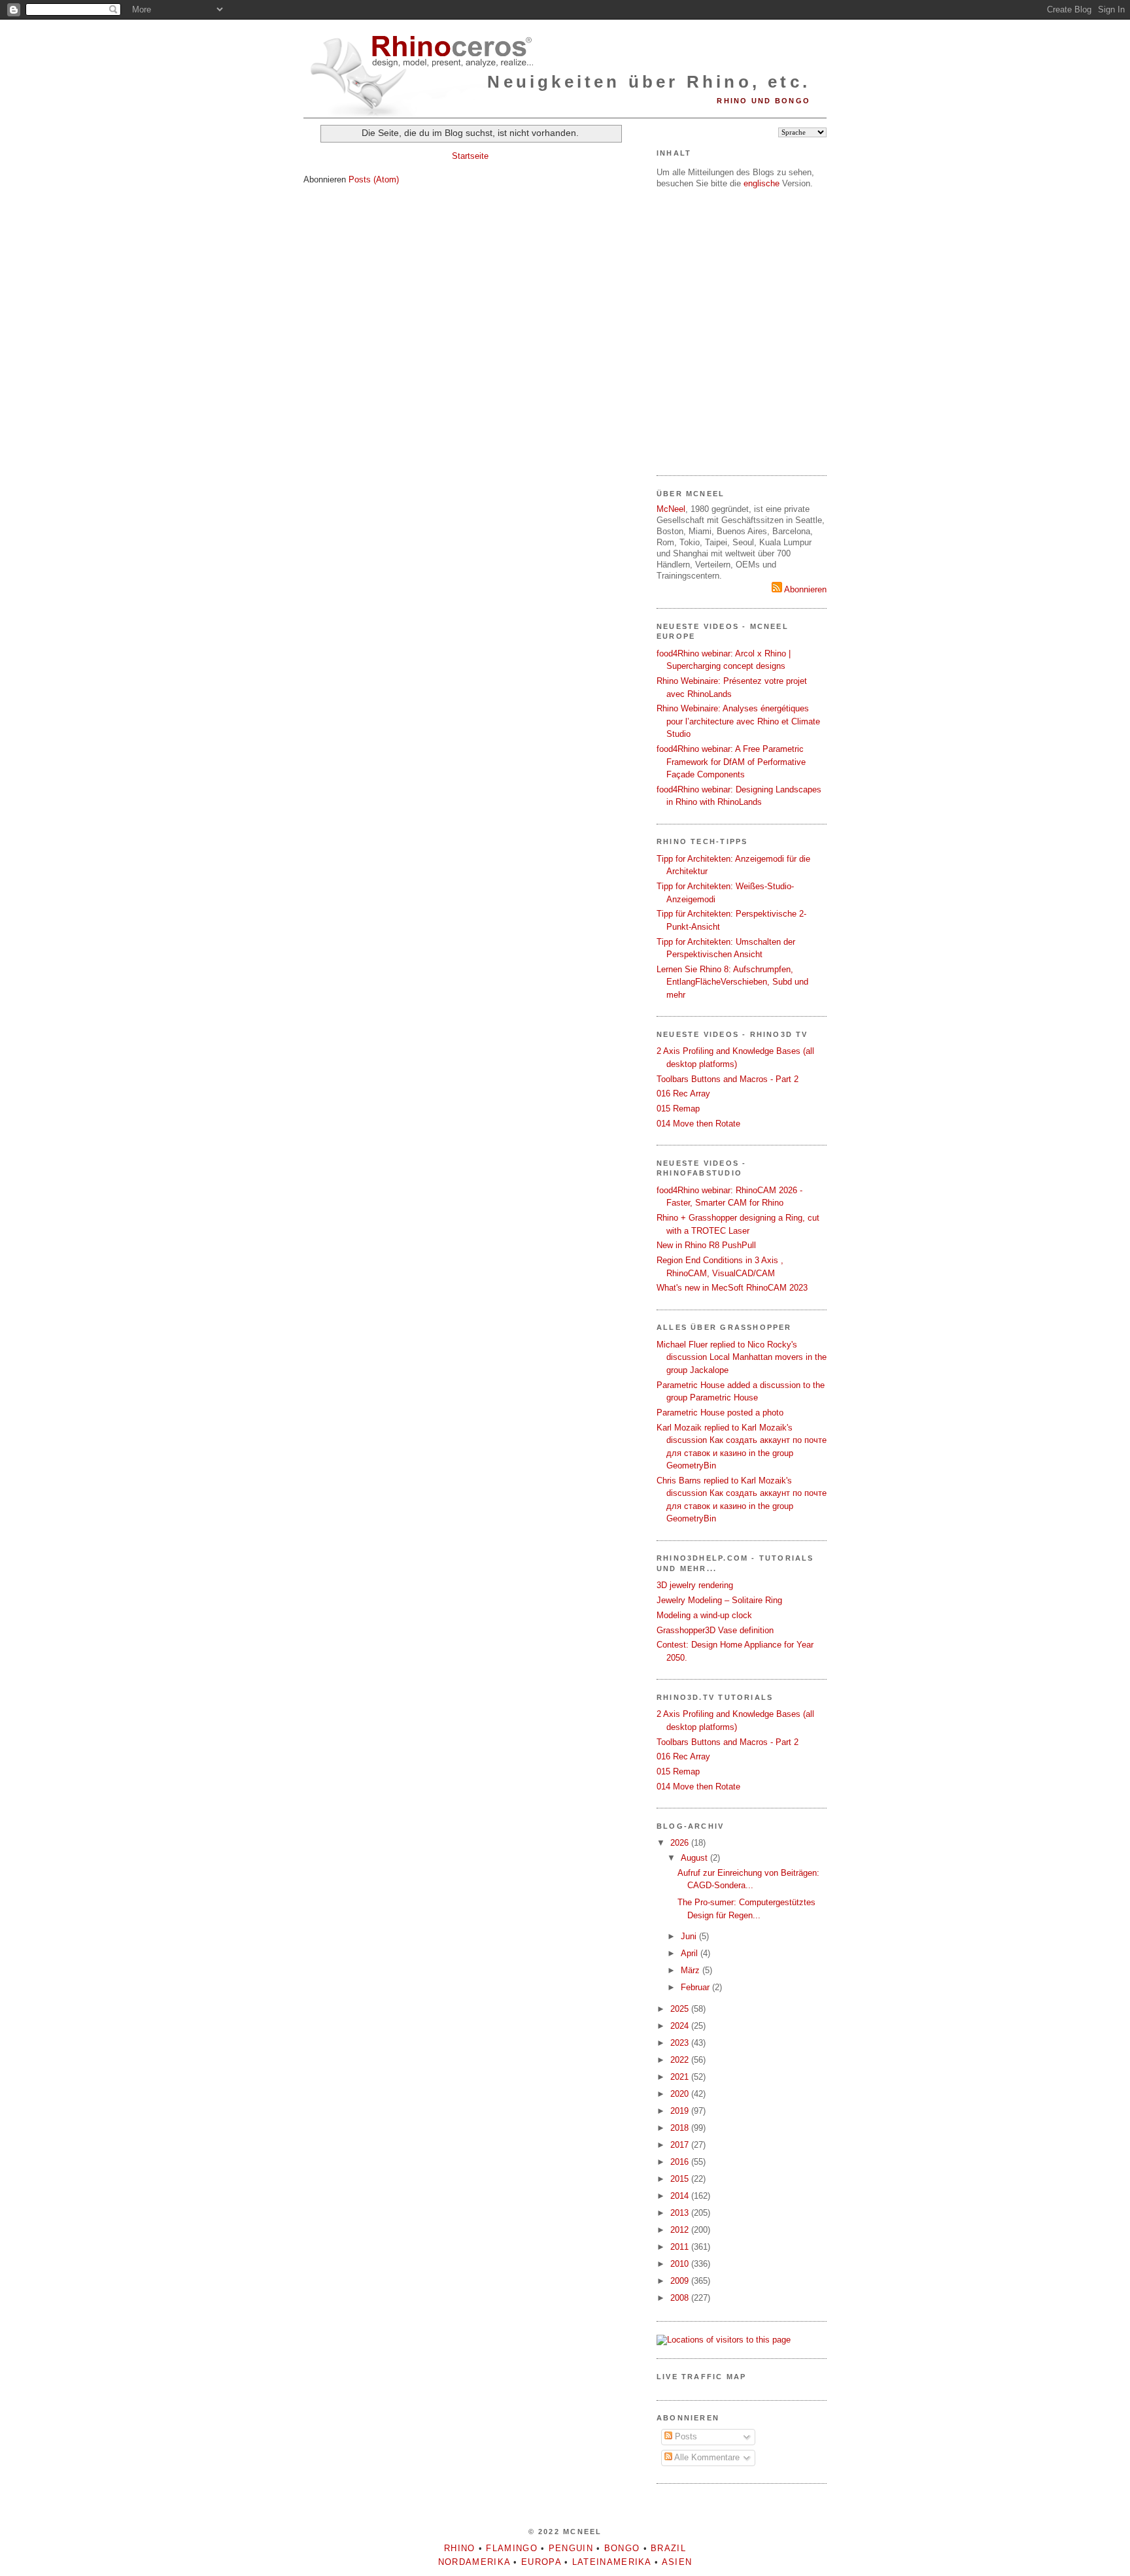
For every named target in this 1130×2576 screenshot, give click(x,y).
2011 (681, 2247)
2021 (681, 2077)
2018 (681, 2128)
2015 (681, 2179)
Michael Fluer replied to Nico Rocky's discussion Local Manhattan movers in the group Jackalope (742, 1357)
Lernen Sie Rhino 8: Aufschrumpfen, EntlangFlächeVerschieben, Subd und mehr (732, 982)
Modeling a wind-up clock (704, 1615)
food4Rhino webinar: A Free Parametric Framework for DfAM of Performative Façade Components (731, 762)
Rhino (460, 2548)
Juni (690, 1936)
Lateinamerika (612, 2562)
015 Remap (678, 1109)
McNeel (671, 509)
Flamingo (511, 2548)
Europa (541, 2562)
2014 (681, 2196)
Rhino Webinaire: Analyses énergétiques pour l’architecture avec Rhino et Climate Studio (738, 721)
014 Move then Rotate (698, 1124)
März (692, 1970)
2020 (681, 2094)
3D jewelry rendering (695, 1585)
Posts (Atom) (374, 179)
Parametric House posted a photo (720, 1413)
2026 (681, 1843)
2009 (681, 2281)
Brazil (668, 2548)
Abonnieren (804, 589)
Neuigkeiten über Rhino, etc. (649, 82)
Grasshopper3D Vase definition (715, 1630)
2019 (681, 2111)
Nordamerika (474, 2562)
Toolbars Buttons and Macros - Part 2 (728, 1079)
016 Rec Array (683, 1093)
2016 (681, 2162)
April (691, 1953)
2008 (681, 2298)
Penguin (571, 2548)
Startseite (470, 156)
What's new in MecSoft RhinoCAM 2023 (732, 1288)
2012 (681, 2230)
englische (762, 183)
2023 (681, 2043)
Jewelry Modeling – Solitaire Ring (719, 1600)
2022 (681, 2060)
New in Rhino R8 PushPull (706, 1245)
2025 (681, 2009)
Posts (685, 2436)
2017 (681, 2145)
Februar (696, 1987)
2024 (681, 2026)
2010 (681, 2264)
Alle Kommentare (706, 2457)
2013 (681, 2213)
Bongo (622, 2548)
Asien (677, 2562)
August (695, 1858)
